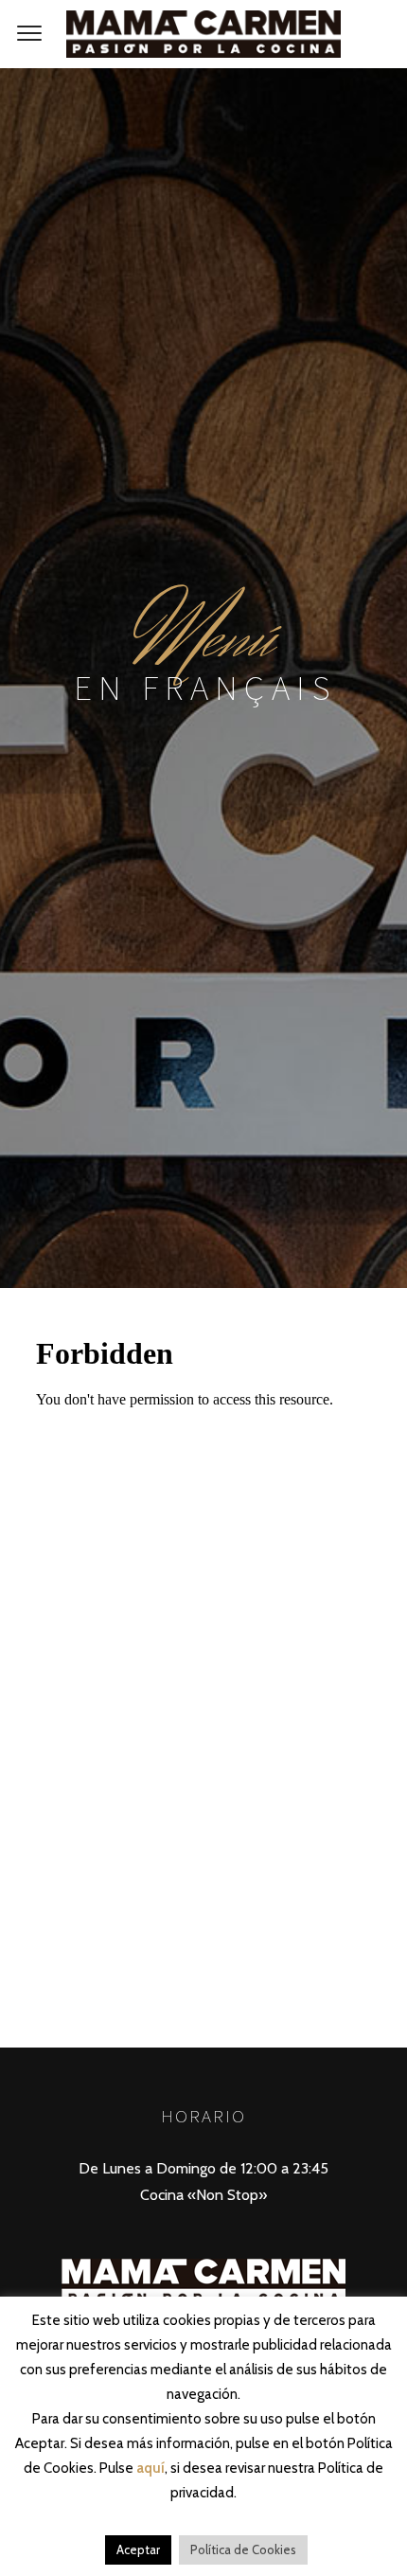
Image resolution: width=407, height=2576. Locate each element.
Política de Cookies (243, 2549)
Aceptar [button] (138, 2549)
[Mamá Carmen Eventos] (203, 34)
